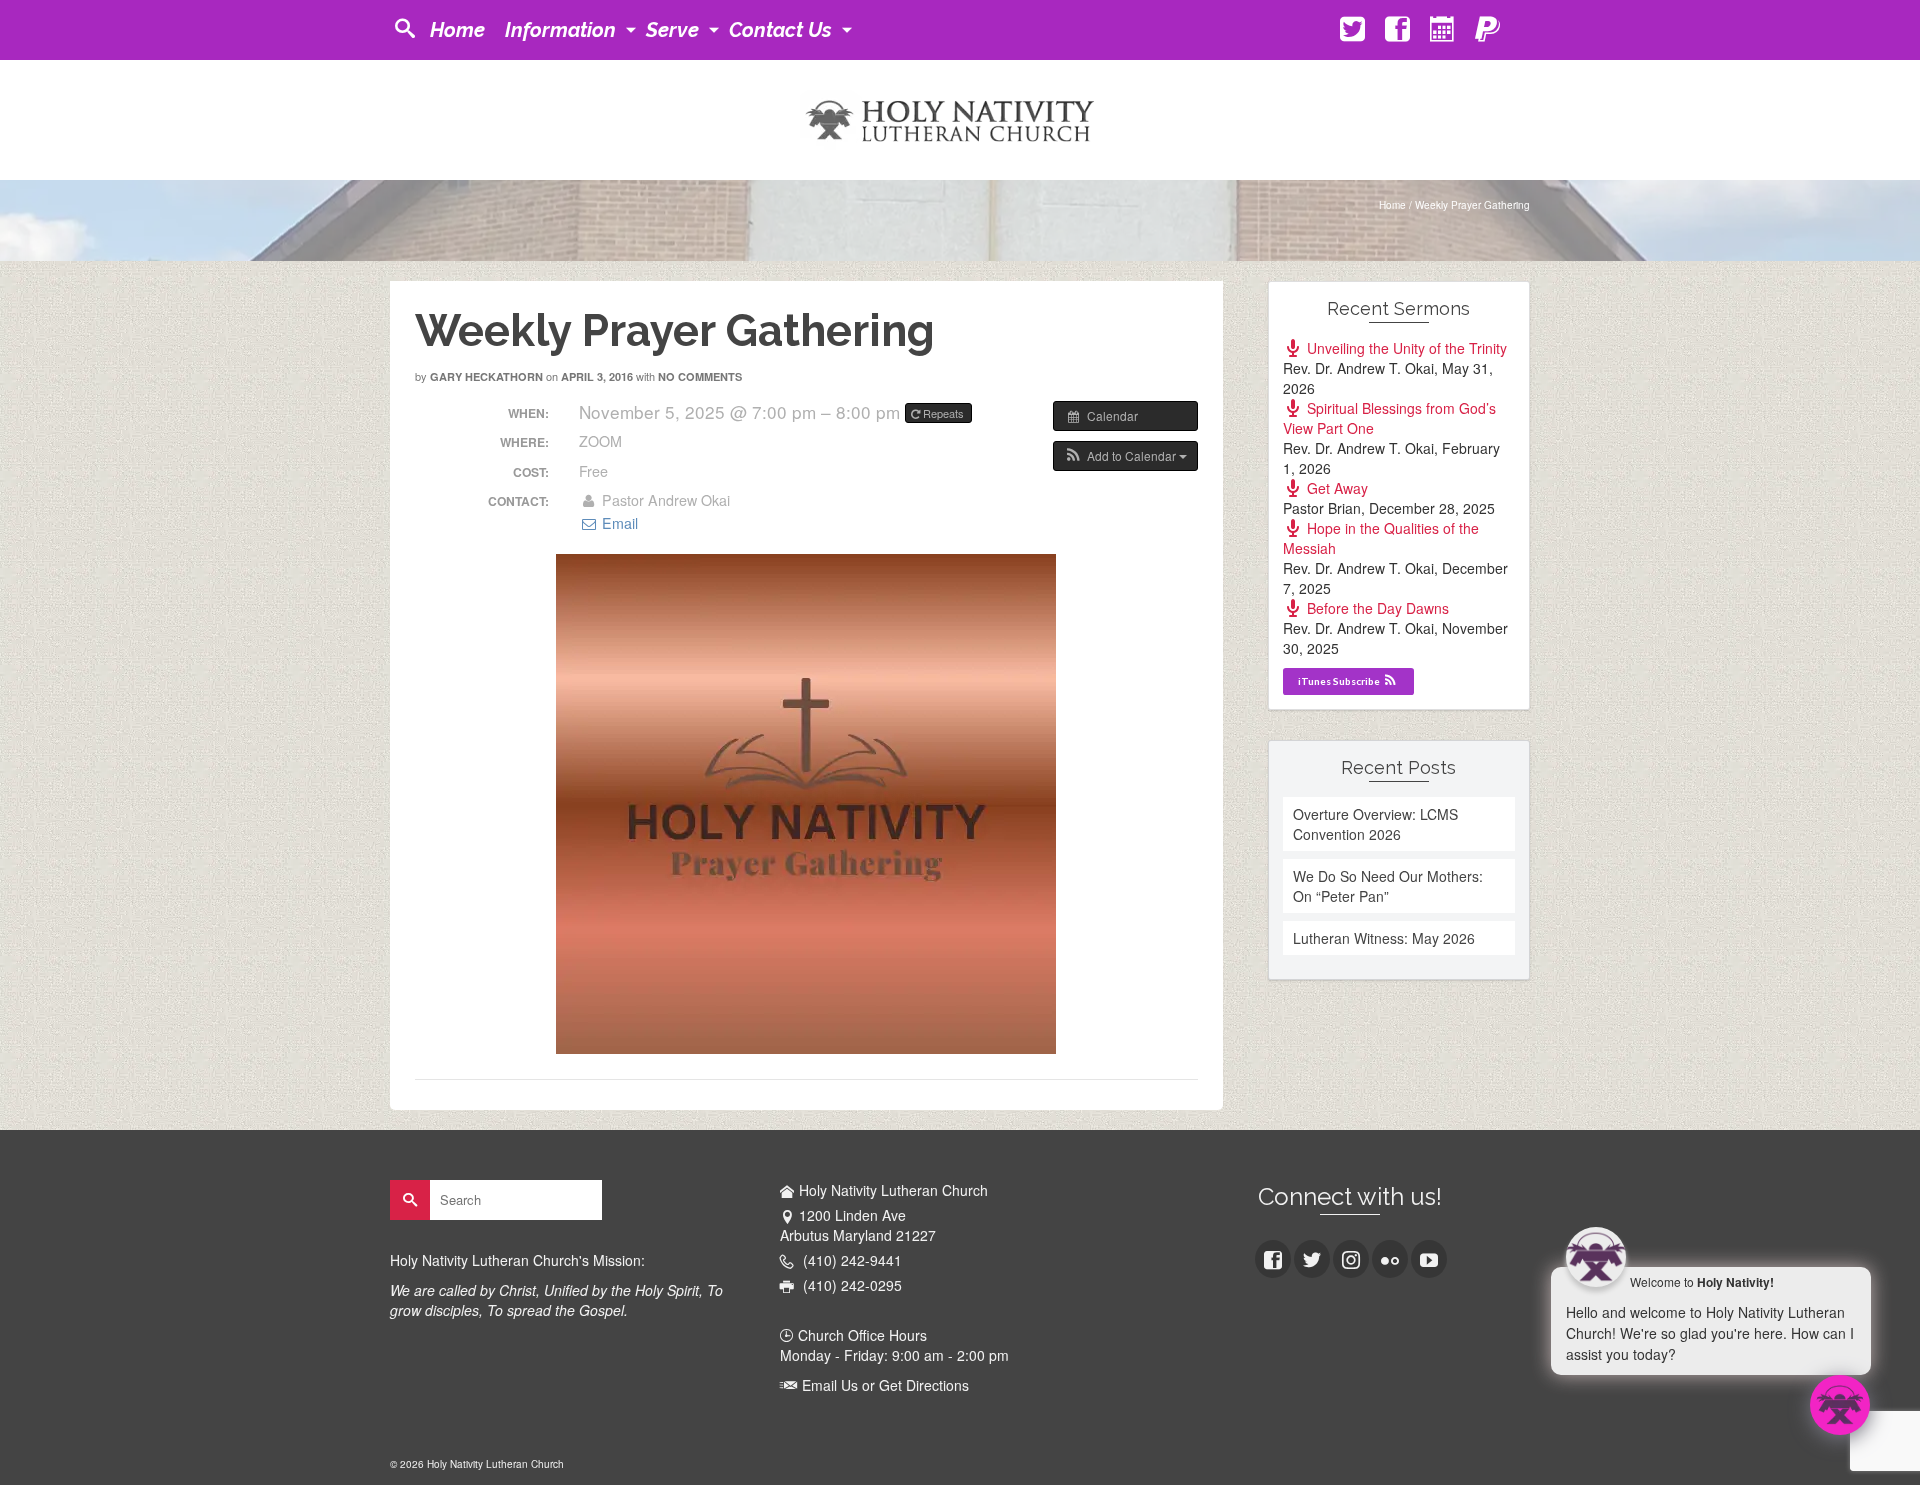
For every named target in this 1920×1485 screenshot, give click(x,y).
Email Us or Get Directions (883, 1385)
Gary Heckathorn (486, 376)
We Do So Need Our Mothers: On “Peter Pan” (1388, 886)
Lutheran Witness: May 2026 (1384, 938)
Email (617, 523)
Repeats (943, 413)
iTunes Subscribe (1340, 681)
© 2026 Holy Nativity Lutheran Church (477, 1464)
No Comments (700, 376)
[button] (1125, 456)
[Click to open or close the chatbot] (1840, 1405)
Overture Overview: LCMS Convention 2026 (1375, 824)
